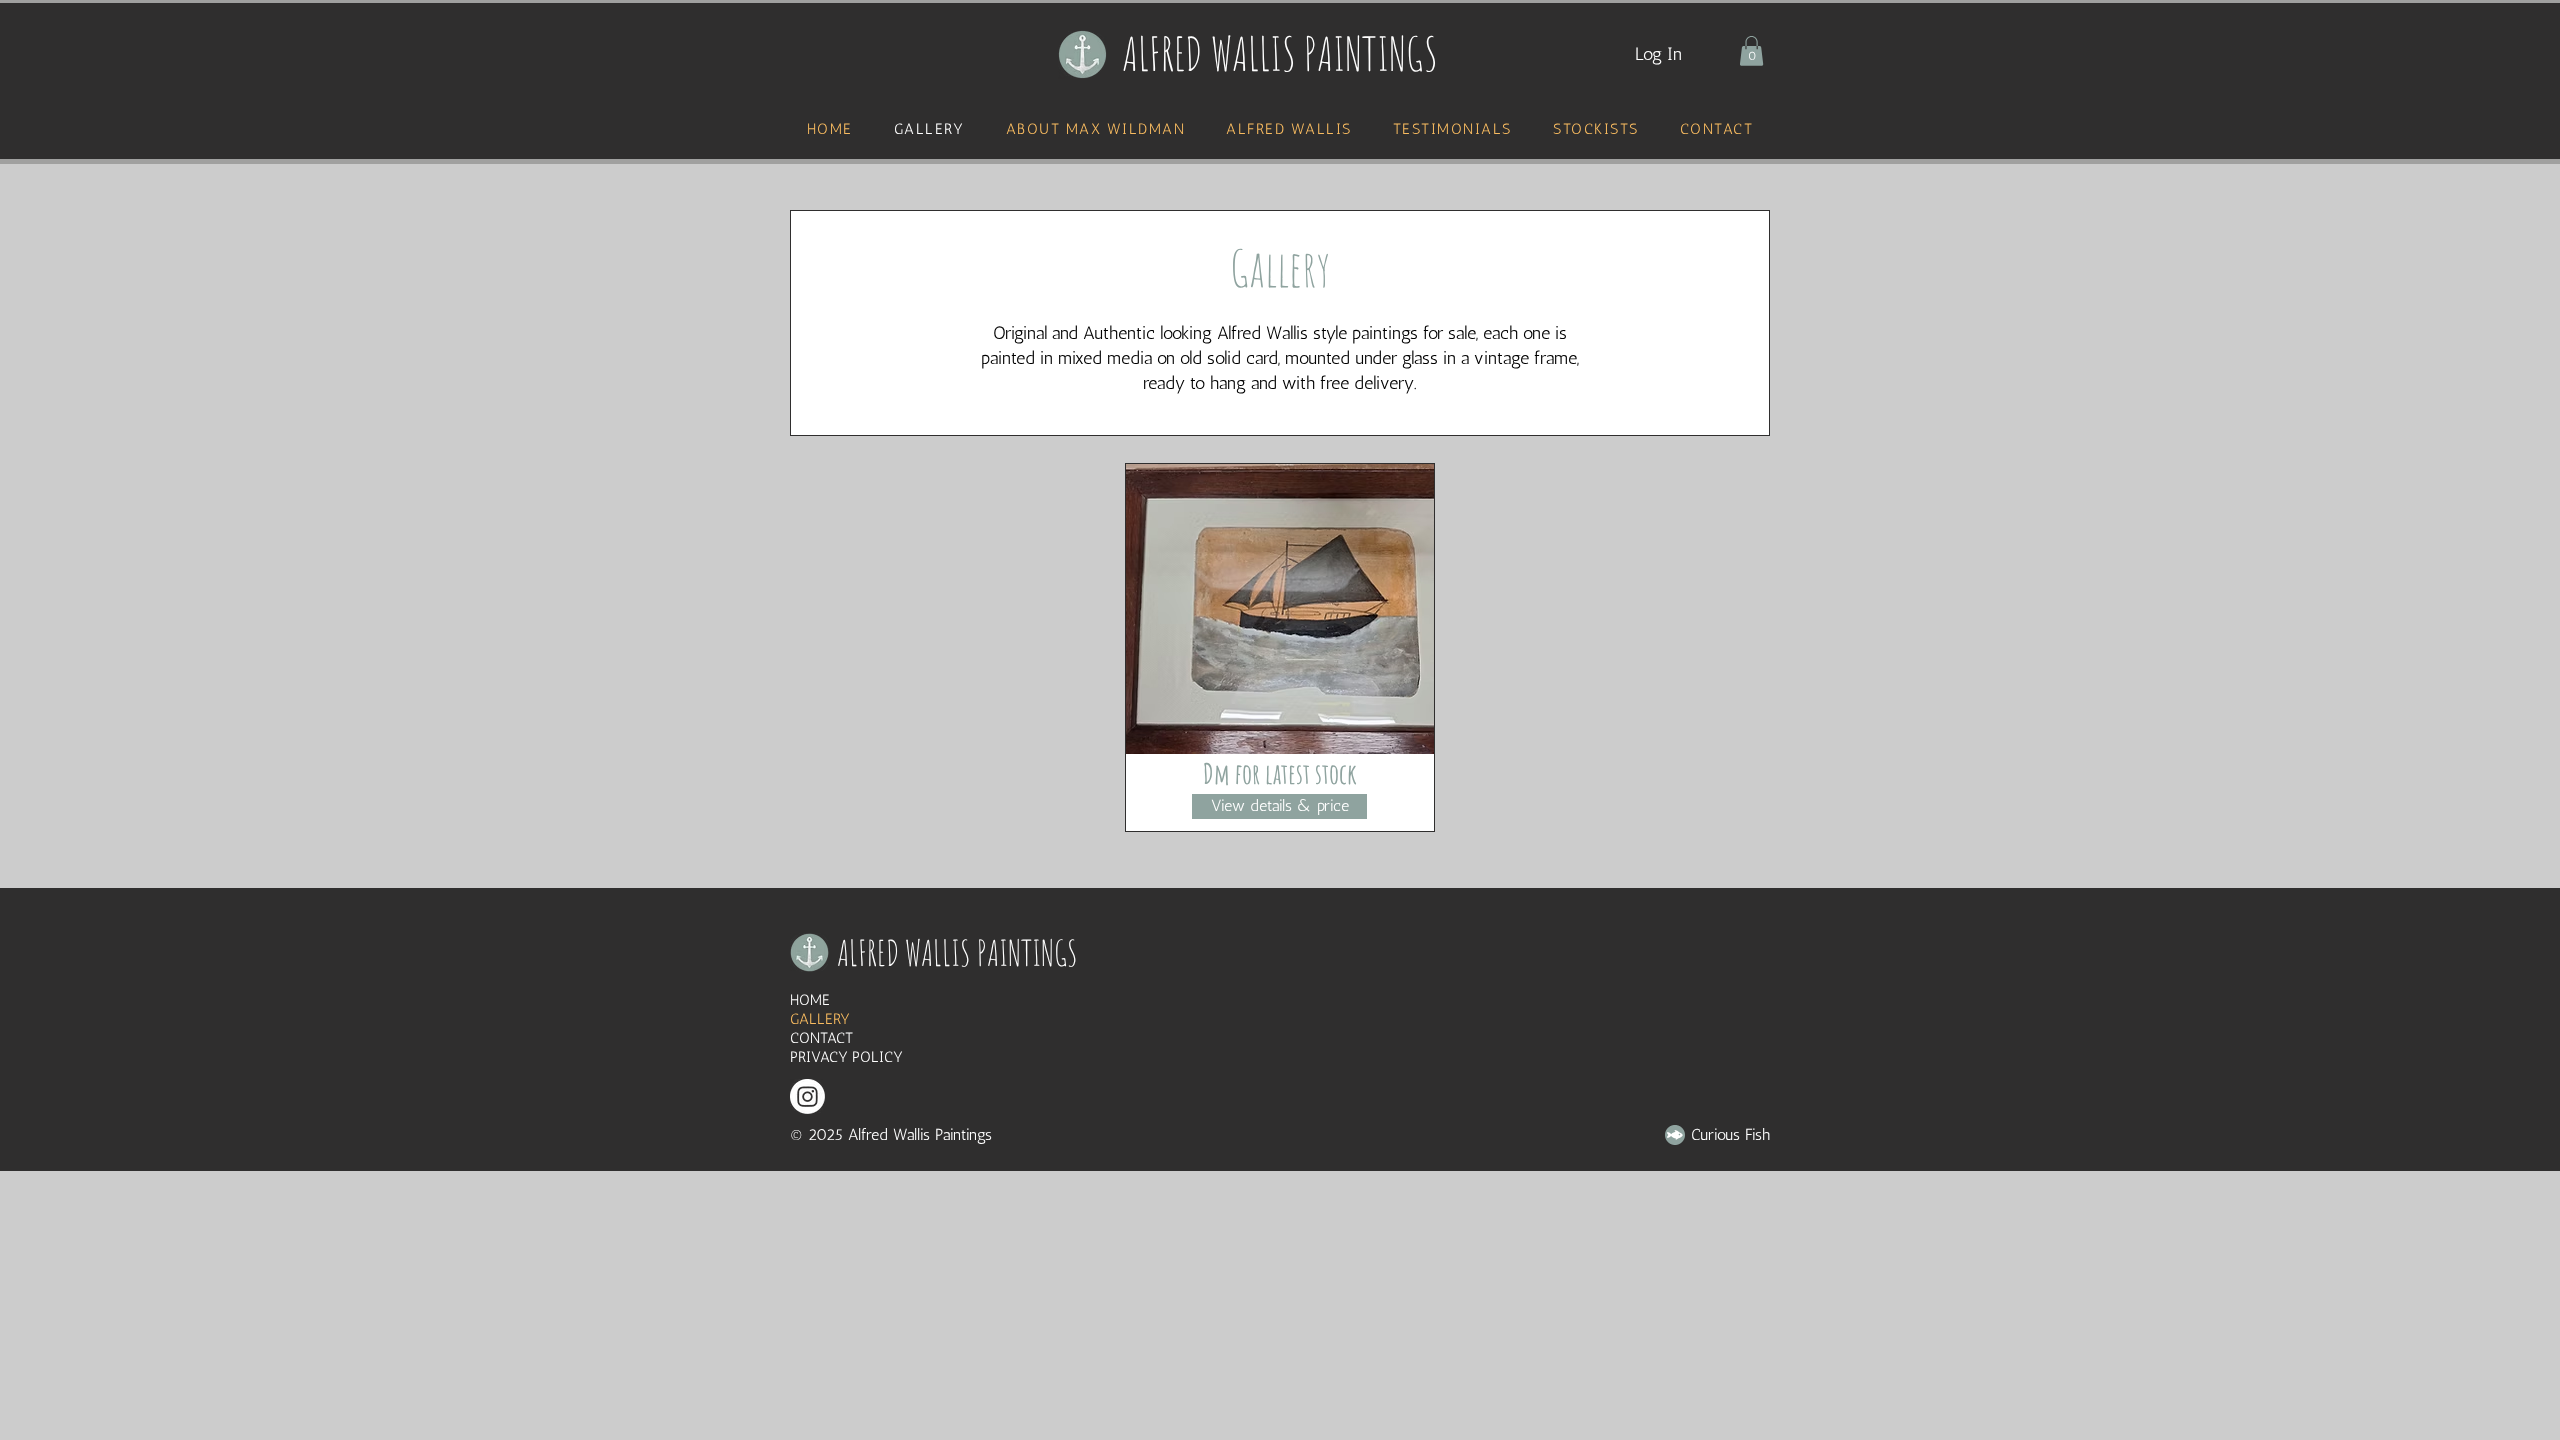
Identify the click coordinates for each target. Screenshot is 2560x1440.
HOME (810, 1000)
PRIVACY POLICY (846, 1057)
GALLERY (820, 1019)
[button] (1751, 51)
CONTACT (821, 1038)
